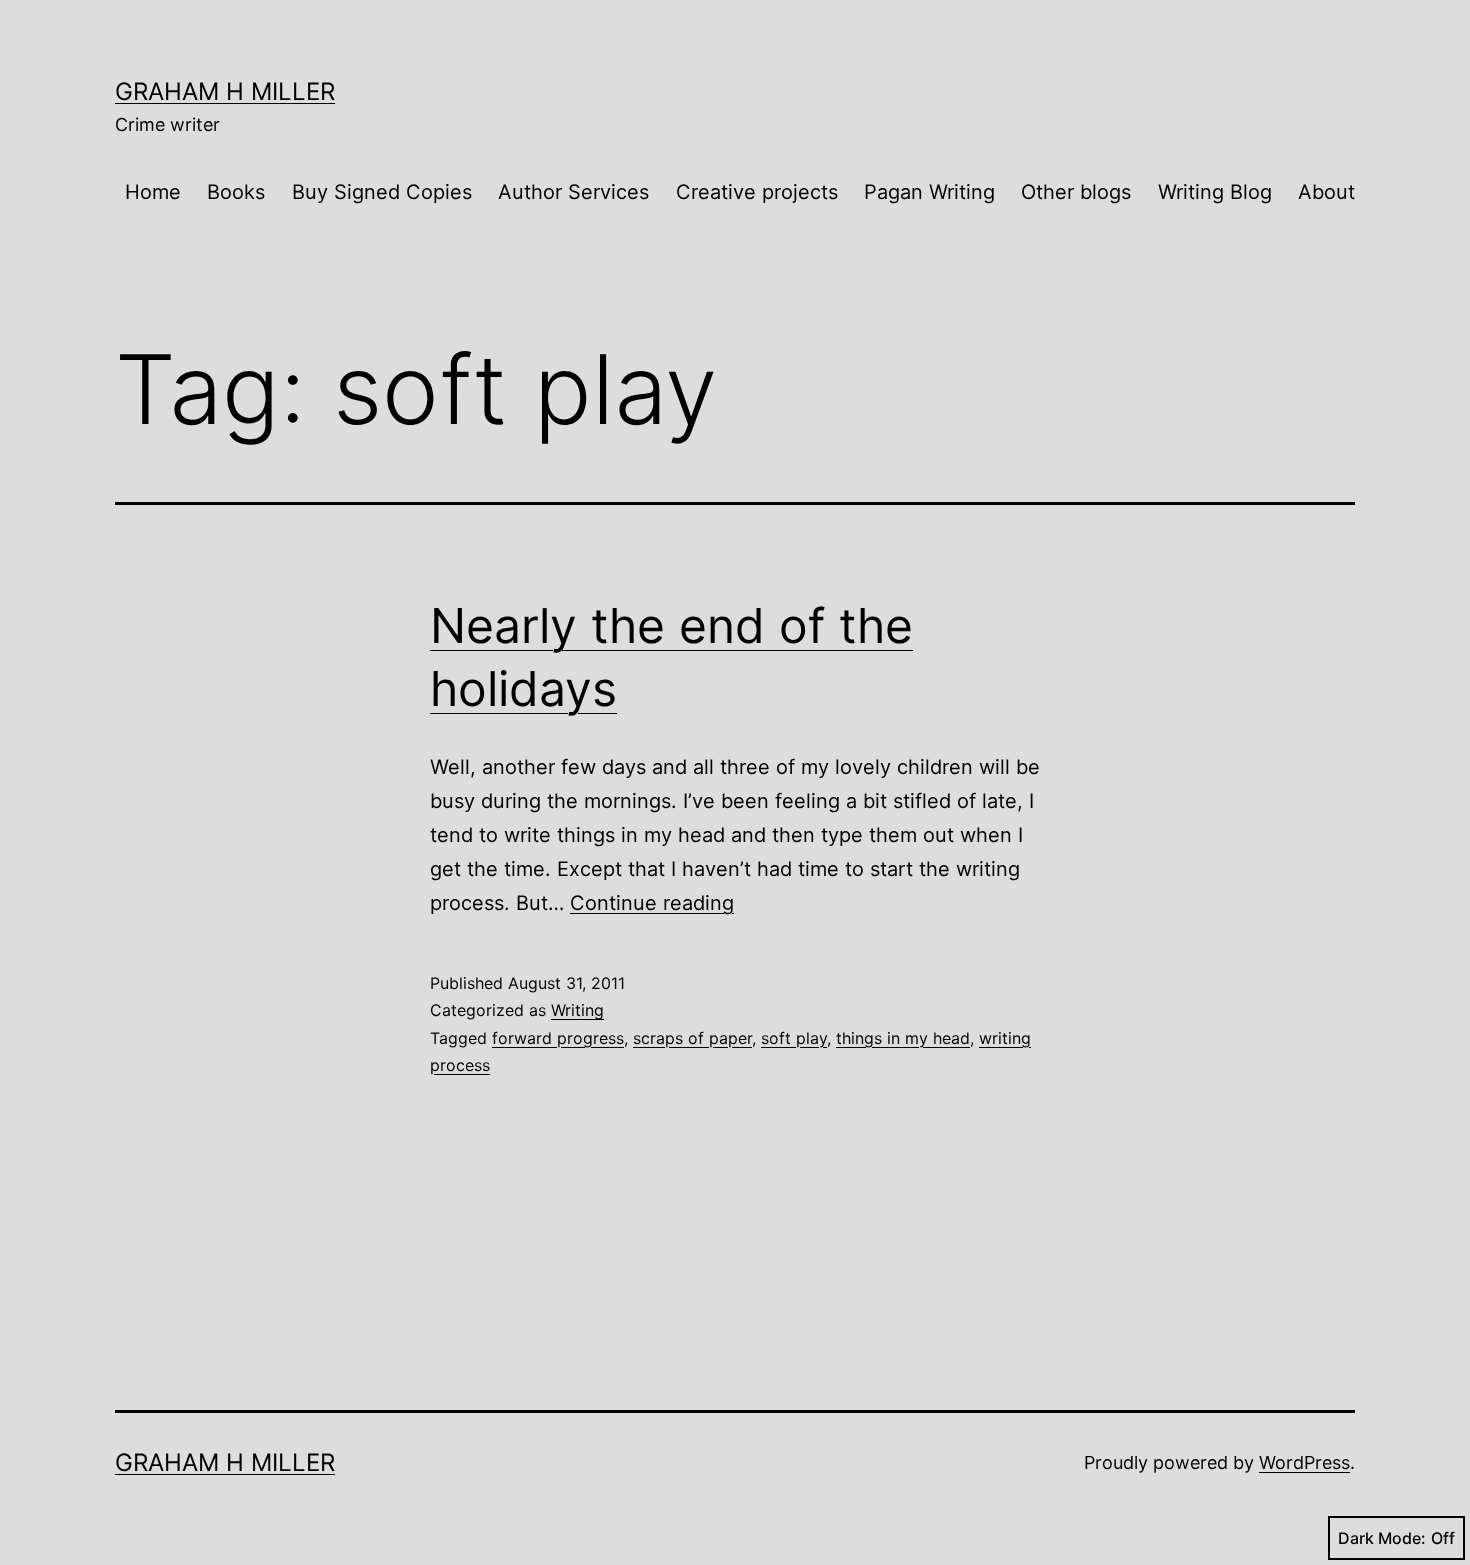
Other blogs (1076, 192)
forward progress (558, 1038)
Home (153, 192)
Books (236, 192)
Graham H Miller (225, 91)
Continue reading (652, 903)
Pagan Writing (929, 192)
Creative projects (757, 192)
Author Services (573, 192)
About (1326, 192)
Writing (577, 1010)
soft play (794, 1038)
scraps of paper (692, 1038)
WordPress (1304, 1462)
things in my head (903, 1038)
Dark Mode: (1382, 1538)
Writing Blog (1215, 192)
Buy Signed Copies (382, 192)
